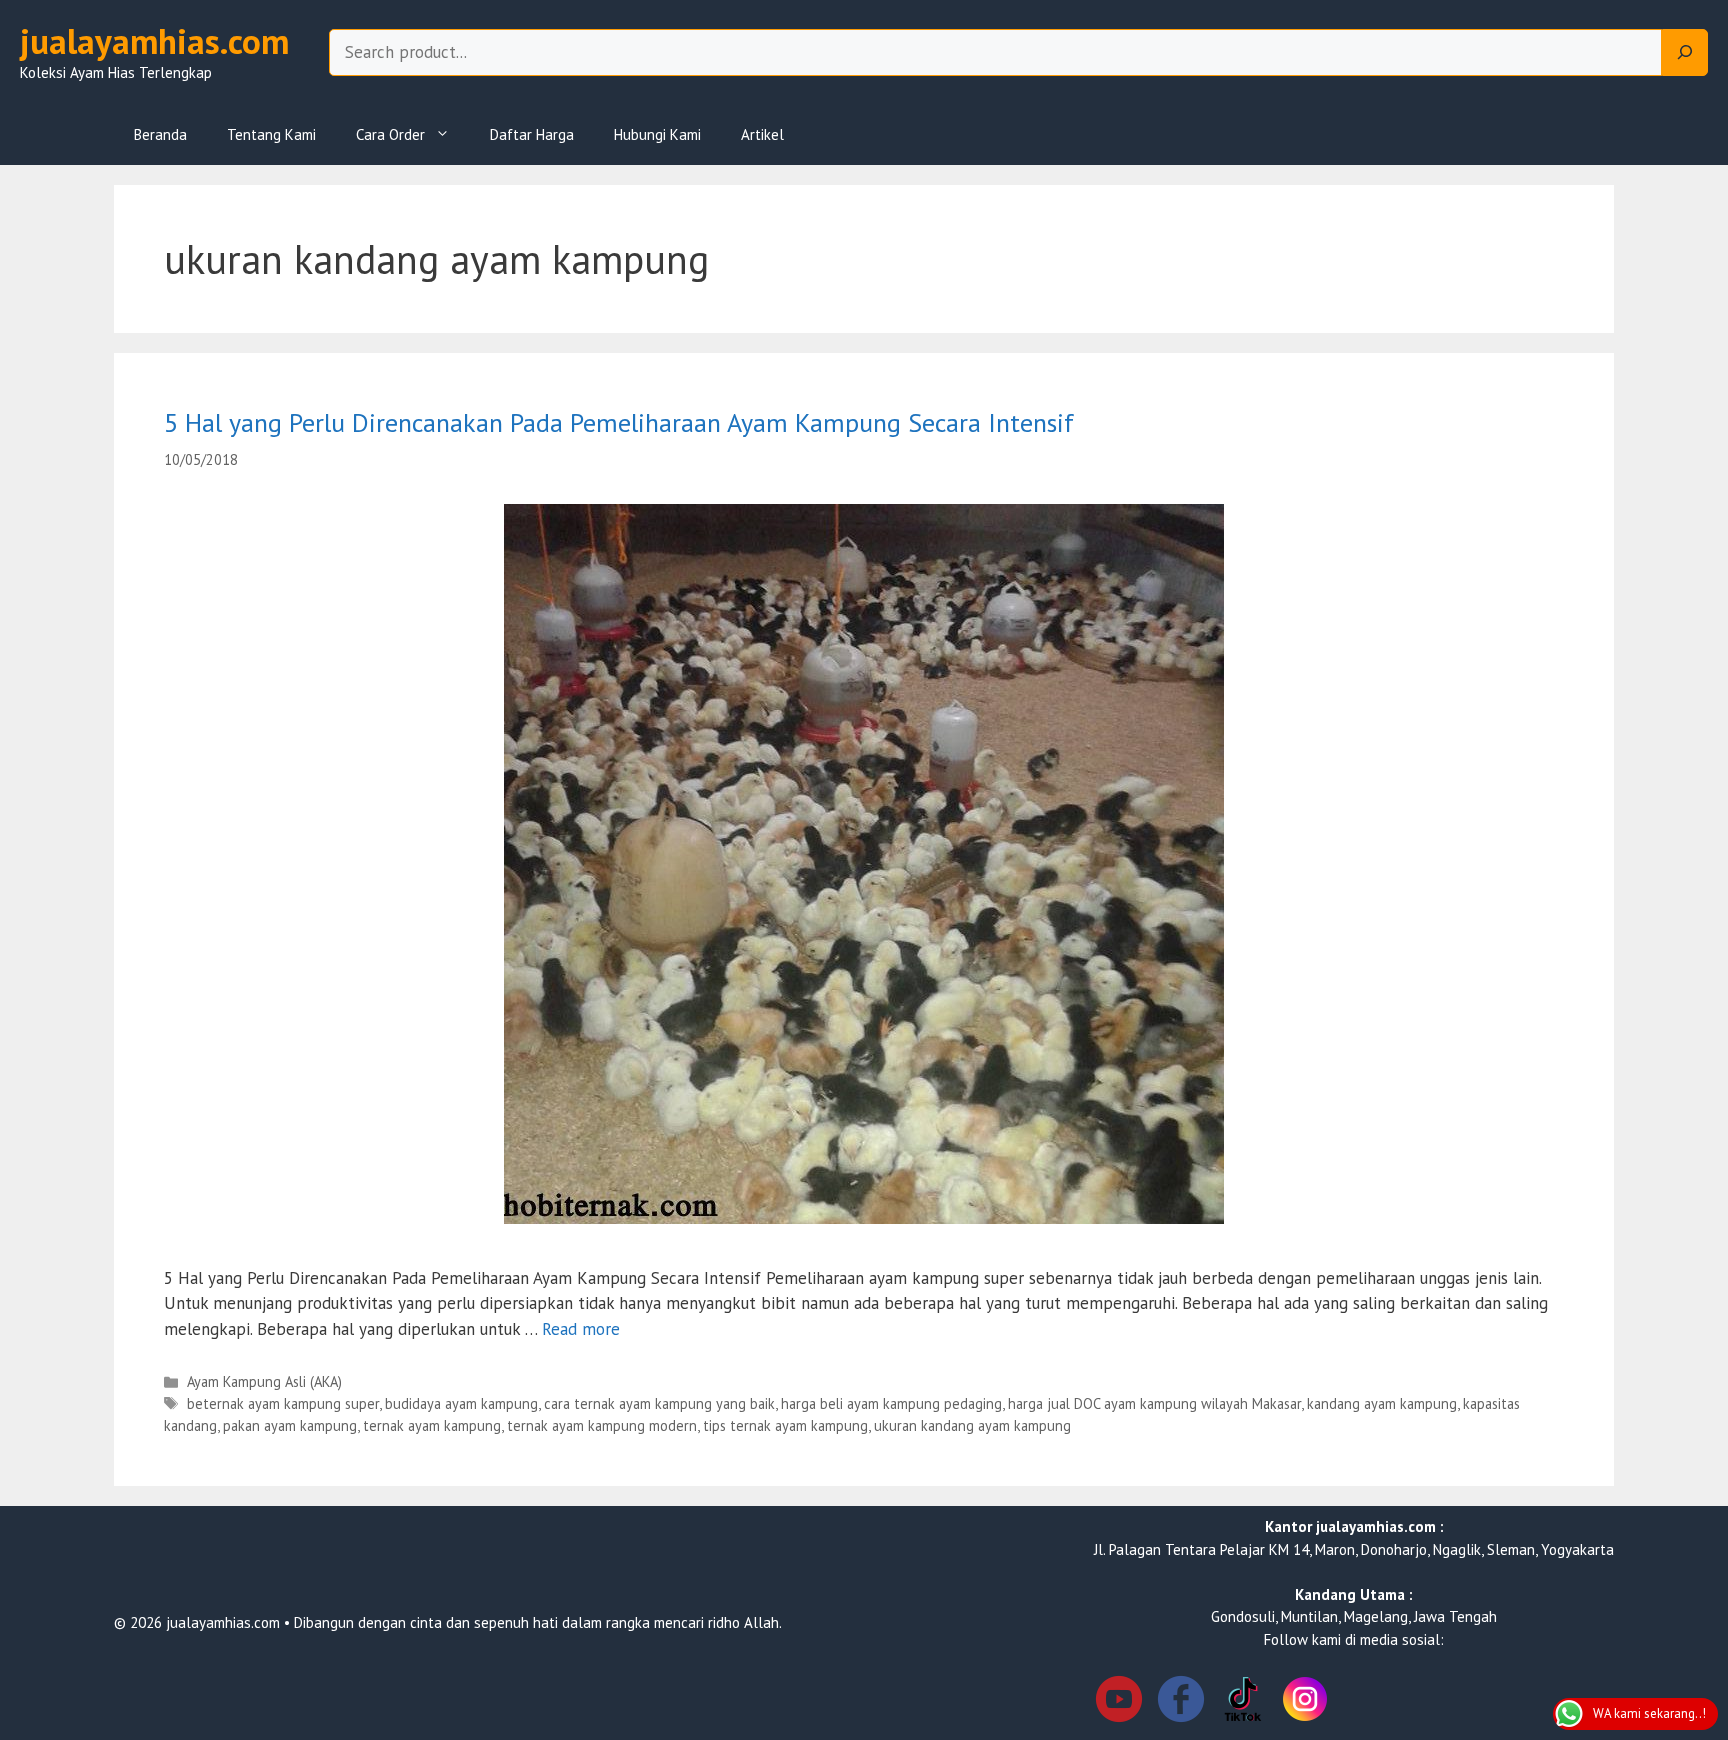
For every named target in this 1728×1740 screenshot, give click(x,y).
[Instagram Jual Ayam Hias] (1305, 1702)
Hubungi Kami (657, 134)
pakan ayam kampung (290, 1425)
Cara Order (390, 134)
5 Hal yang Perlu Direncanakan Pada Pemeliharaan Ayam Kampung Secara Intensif (619, 422)
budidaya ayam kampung (461, 1403)
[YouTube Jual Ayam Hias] (1119, 1702)
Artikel (762, 134)
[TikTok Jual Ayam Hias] (1243, 1702)
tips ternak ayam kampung (785, 1425)
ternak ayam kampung (432, 1425)
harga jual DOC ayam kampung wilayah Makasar (1154, 1403)
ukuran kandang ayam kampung (972, 1425)
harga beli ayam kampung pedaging (891, 1403)
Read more (581, 1329)
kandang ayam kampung (1382, 1403)
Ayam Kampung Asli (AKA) (264, 1381)
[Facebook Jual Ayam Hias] (1181, 1702)
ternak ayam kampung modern (602, 1425)
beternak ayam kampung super (283, 1403)
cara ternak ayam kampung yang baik (659, 1403)
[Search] (1685, 53)
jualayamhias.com (154, 41)
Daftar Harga (532, 134)
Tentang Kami (271, 134)
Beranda (160, 134)
